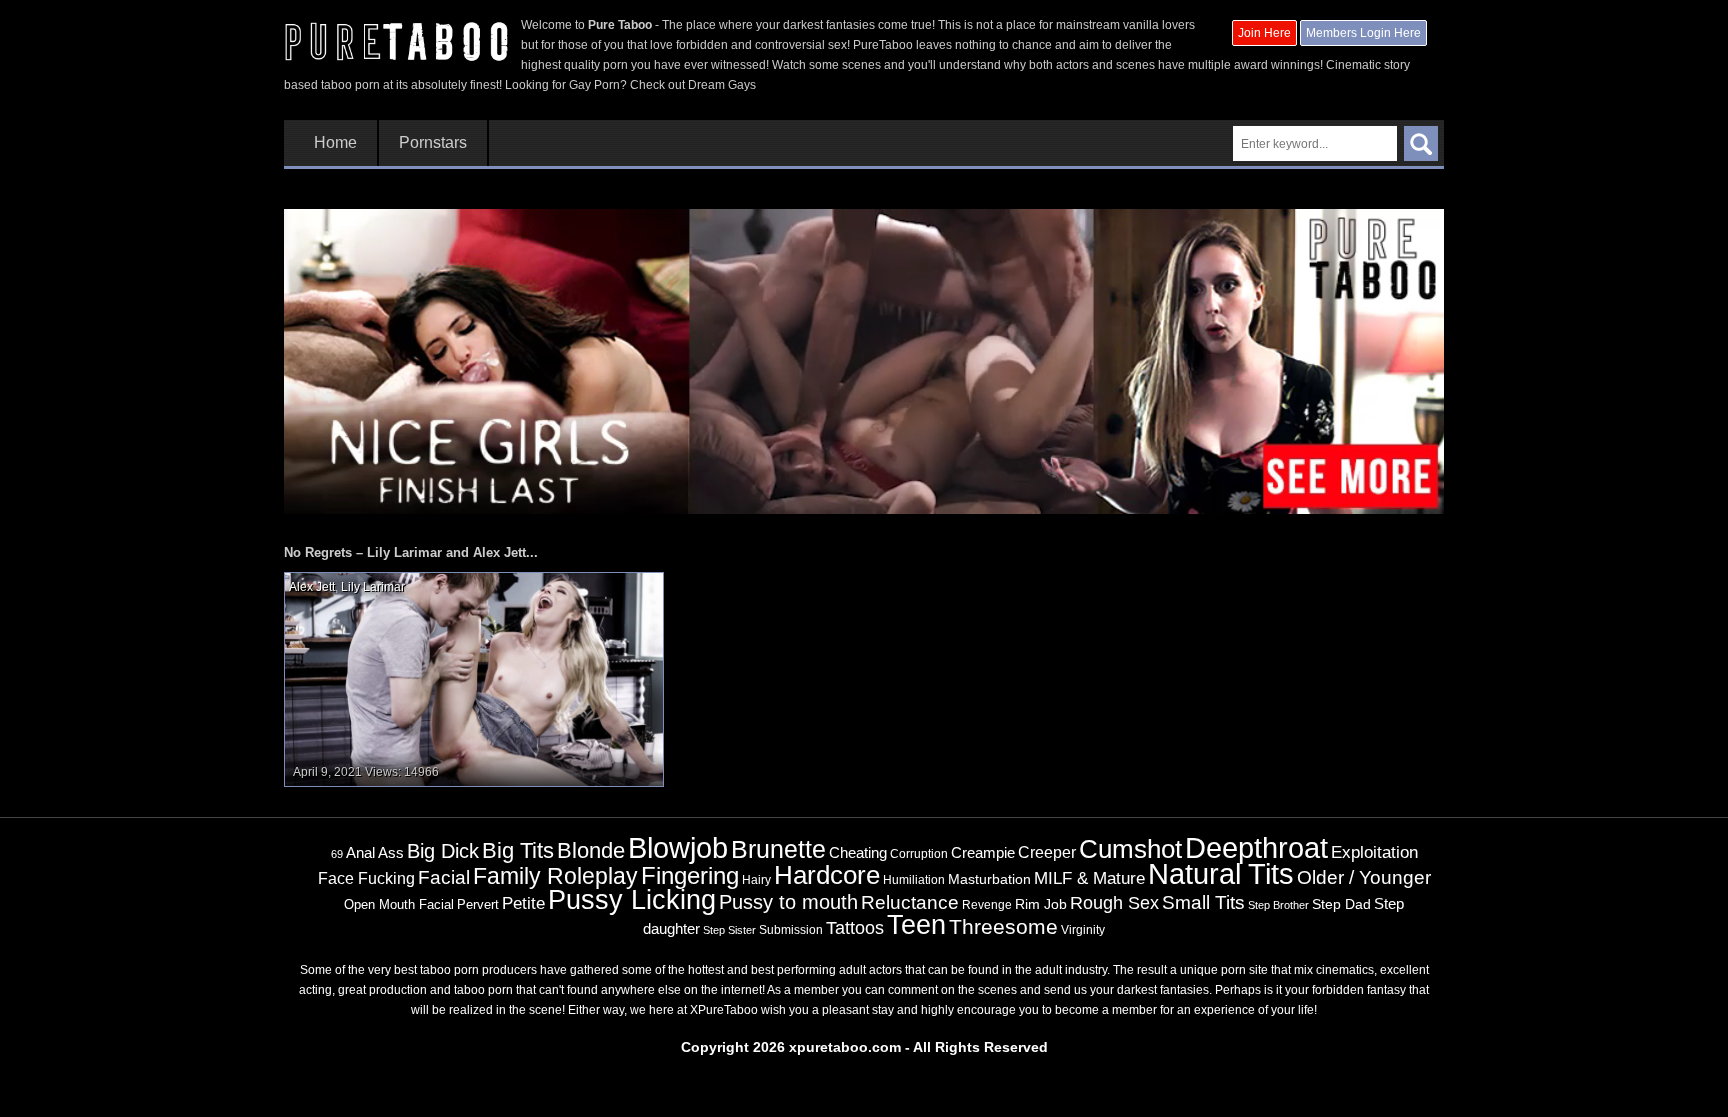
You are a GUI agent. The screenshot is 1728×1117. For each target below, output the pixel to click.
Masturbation (989, 879)
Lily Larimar (372, 587)
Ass (391, 852)
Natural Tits (1221, 874)
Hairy (756, 880)
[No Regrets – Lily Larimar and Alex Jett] (474, 679)
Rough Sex (1114, 903)
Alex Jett (312, 587)
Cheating (858, 852)
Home (335, 143)
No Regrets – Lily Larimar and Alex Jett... (411, 552)
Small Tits (1203, 902)
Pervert (478, 904)
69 (337, 854)
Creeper (1047, 852)
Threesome (1003, 927)
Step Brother (1278, 905)
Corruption (919, 854)
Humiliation (914, 880)
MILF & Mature (1089, 878)
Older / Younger (1364, 877)
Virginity (1083, 930)
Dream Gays (722, 85)
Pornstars (433, 143)
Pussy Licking (632, 900)
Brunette (778, 849)
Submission (791, 930)
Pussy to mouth (788, 902)
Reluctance (910, 902)
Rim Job (1041, 904)
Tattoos (855, 928)
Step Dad (1341, 904)
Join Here (1264, 33)
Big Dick (443, 851)
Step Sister (729, 930)
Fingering (690, 875)
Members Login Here (1363, 33)
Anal (360, 853)
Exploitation (1374, 852)
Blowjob (678, 847)
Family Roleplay (555, 876)
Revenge (987, 904)
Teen (916, 924)
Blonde (591, 850)
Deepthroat (1256, 848)
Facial (444, 877)
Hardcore (827, 875)
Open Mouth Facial (399, 904)
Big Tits (518, 850)
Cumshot (1130, 849)
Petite (523, 903)
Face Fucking (366, 878)
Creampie (983, 853)
